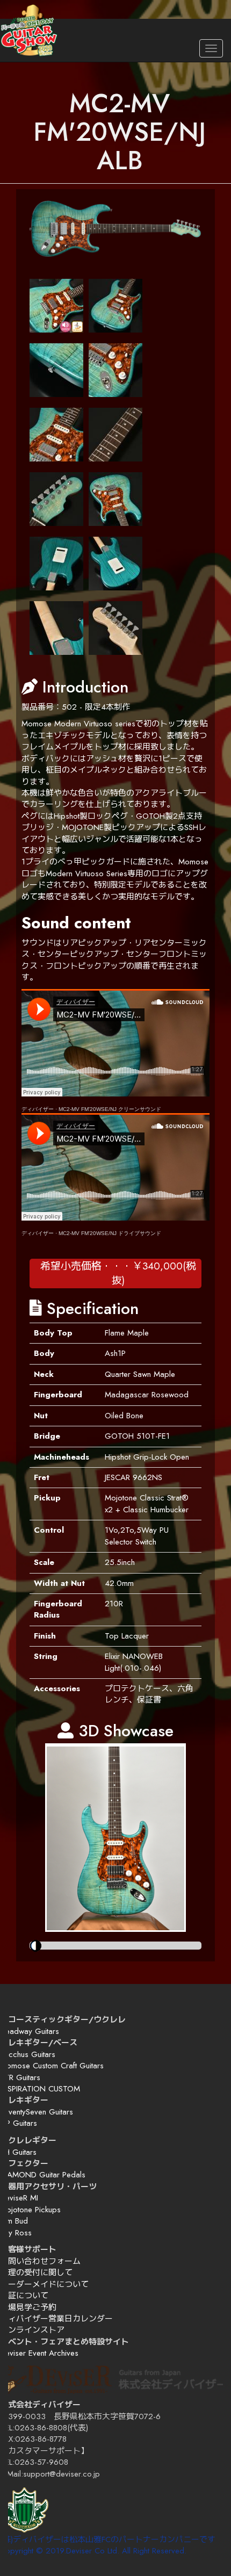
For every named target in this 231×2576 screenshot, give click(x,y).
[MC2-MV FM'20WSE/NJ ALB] (56, 306)
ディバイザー (38, 1109)
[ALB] (115, 229)
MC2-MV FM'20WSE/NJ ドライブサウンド (110, 1233)
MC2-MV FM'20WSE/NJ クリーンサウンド (110, 1109)
